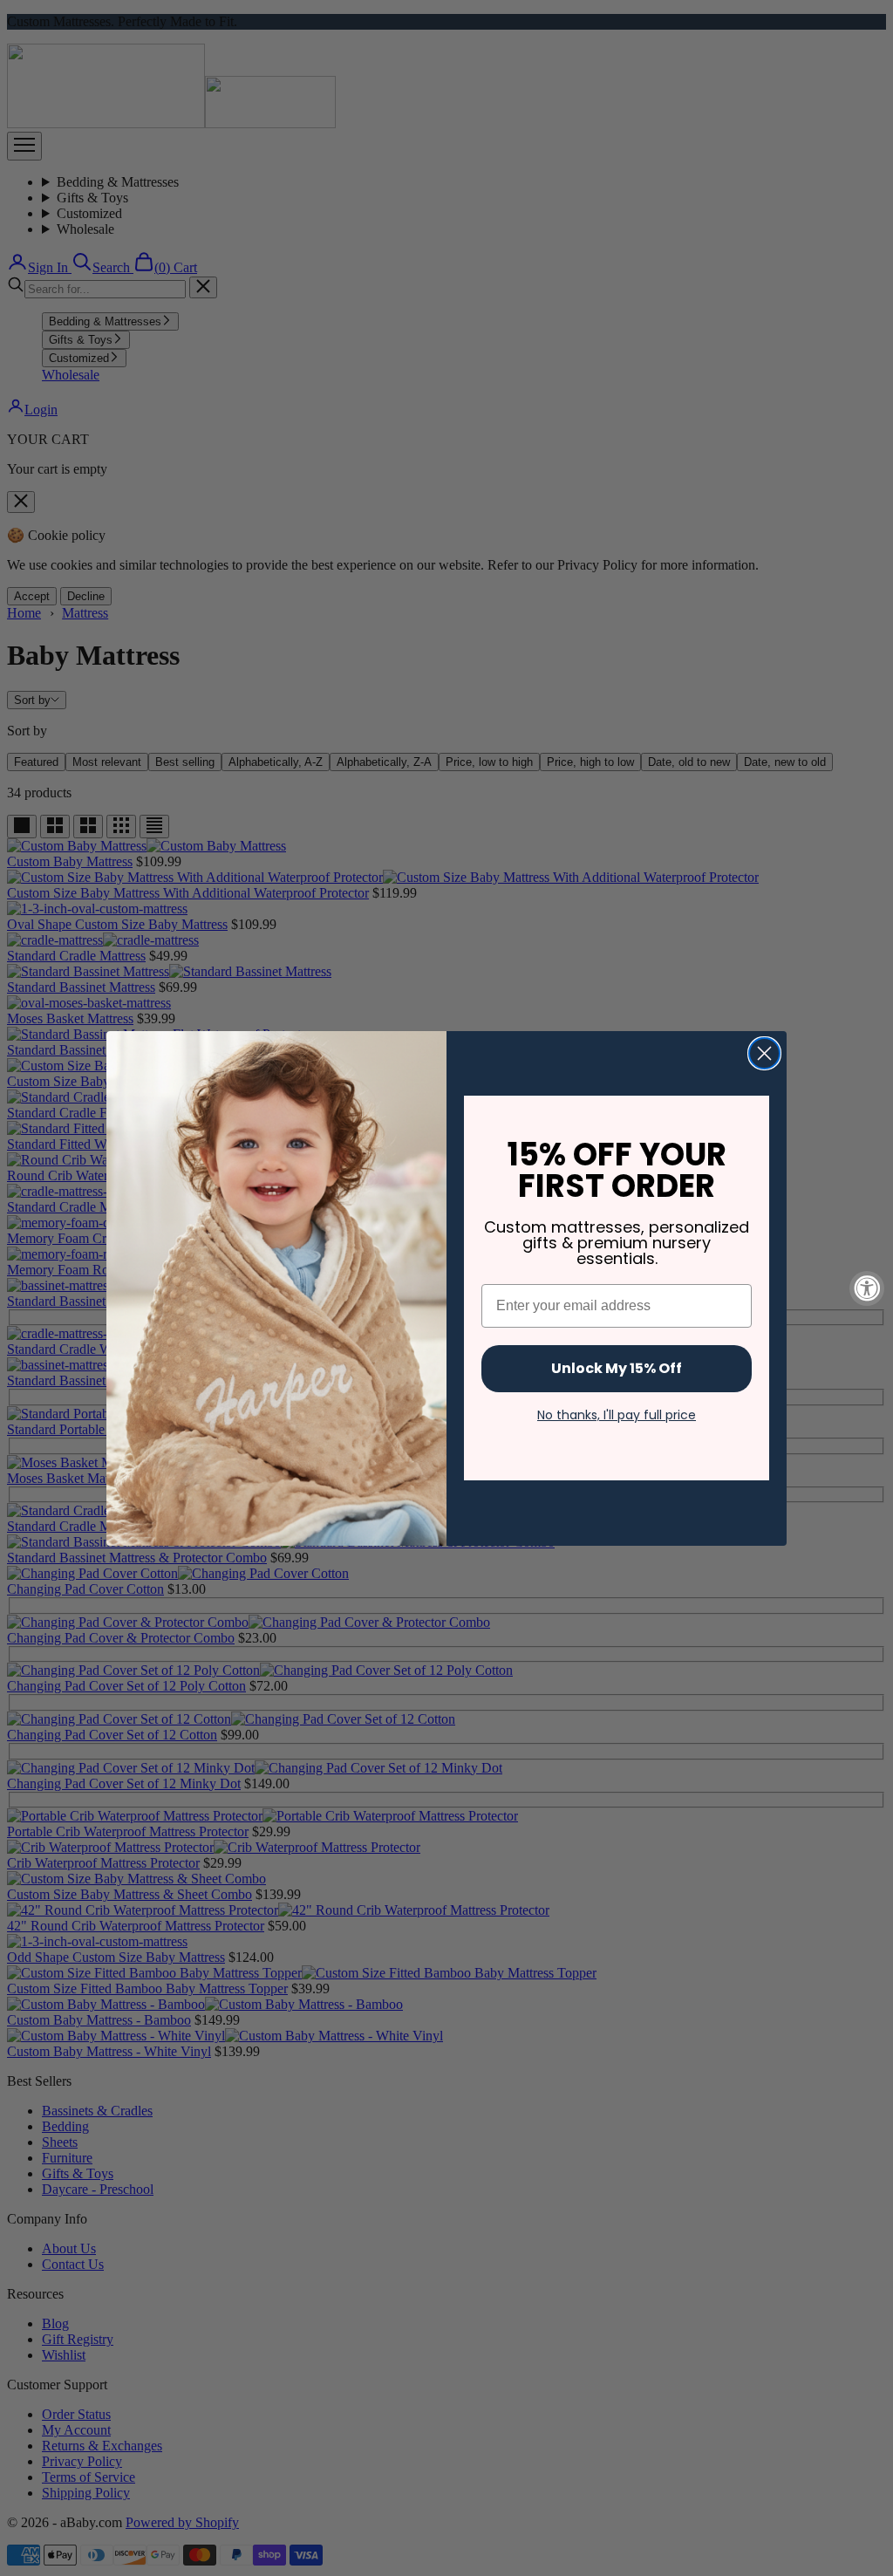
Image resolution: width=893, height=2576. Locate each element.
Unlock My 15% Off (617, 1368)
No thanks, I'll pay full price (617, 1415)
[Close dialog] (764, 1053)
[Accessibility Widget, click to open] (867, 1288)
